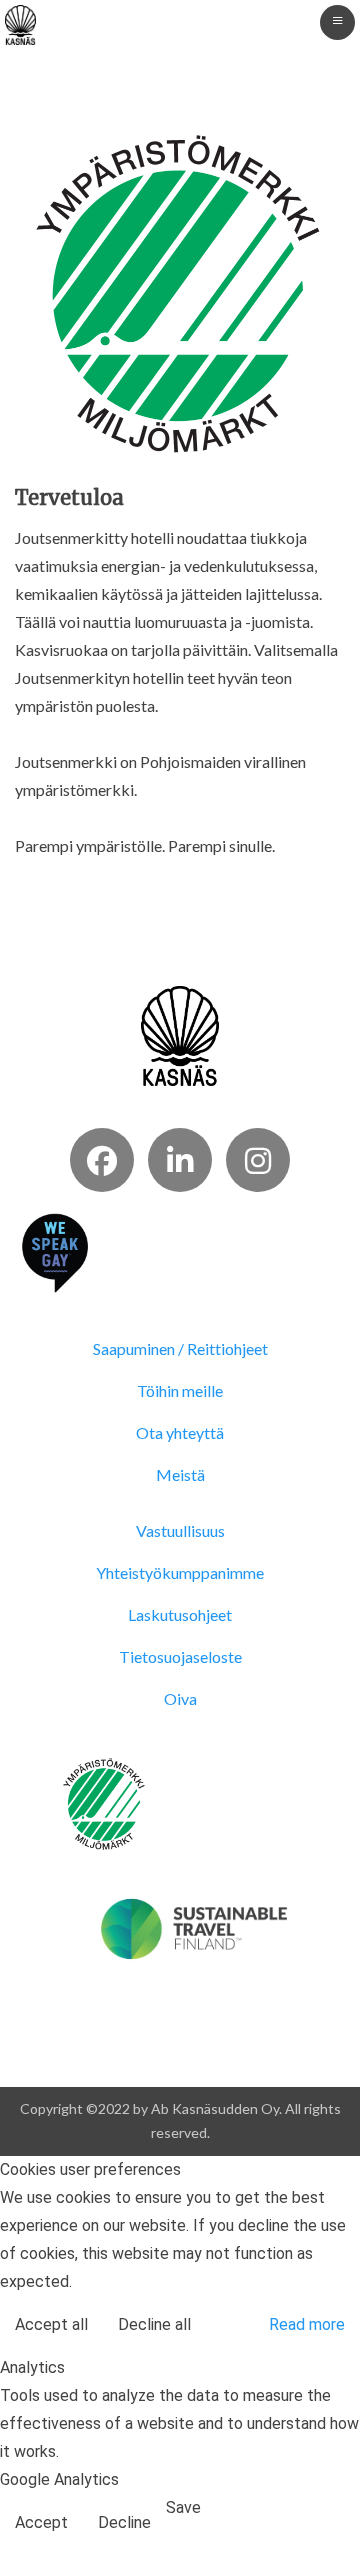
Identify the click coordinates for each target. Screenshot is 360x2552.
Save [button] (183, 2507)
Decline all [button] (154, 2324)
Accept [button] (41, 2522)
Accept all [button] (51, 2324)
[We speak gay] (55, 1250)
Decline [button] (124, 2522)
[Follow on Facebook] (102, 1160)
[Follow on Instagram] (258, 1160)
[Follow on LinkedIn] (180, 1160)
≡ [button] (337, 20)
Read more (307, 2324)
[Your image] (180, 1033)
